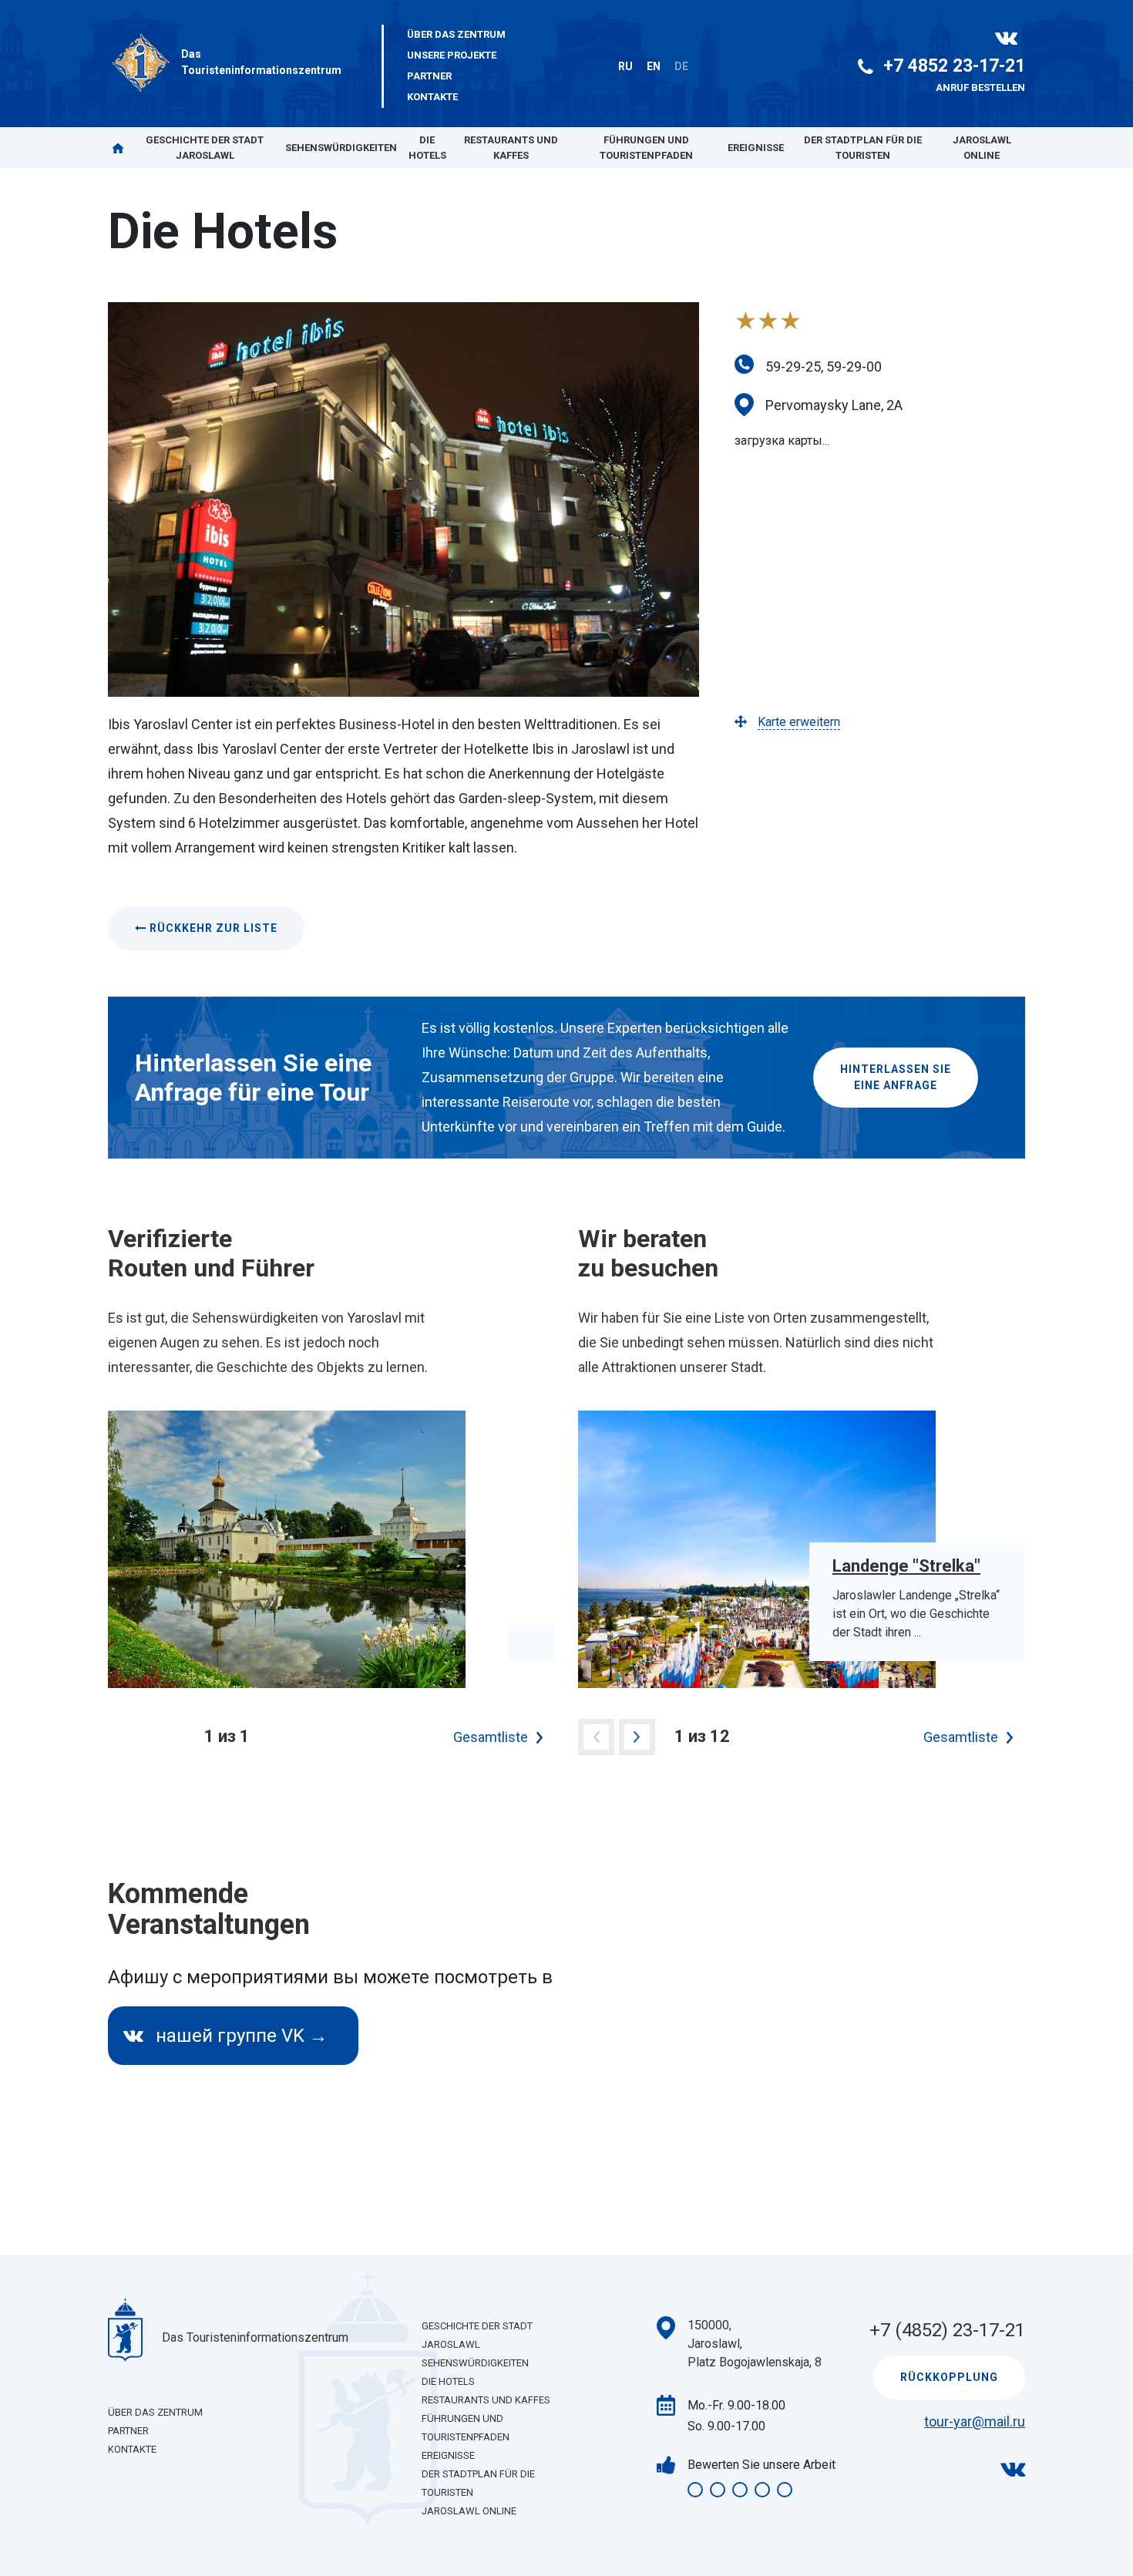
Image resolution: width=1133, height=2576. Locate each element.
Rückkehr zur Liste (212, 928)
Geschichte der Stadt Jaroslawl (205, 148)
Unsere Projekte (452, 55)
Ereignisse (756, 148)
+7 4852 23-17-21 (954, 66)
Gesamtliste (491, 1737)
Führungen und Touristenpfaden (646, 148)
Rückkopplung (949, 2377)
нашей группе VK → (239, 2036)
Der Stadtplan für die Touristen (863, 148)
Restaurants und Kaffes (511, 148)
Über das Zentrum (456, 34)
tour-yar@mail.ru (975, 2421)
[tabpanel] (331, 1549)
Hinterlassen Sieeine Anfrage (896, 1077)
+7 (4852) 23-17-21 (947, 2330)
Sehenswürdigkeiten (341, 148)
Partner (429, 76)
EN (654, 66)
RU (625, 66)
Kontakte (432, 97)
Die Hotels (427, 148)
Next (637, 1737)
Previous (596, 1737)
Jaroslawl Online (982, 148)
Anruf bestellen (980, 87)
